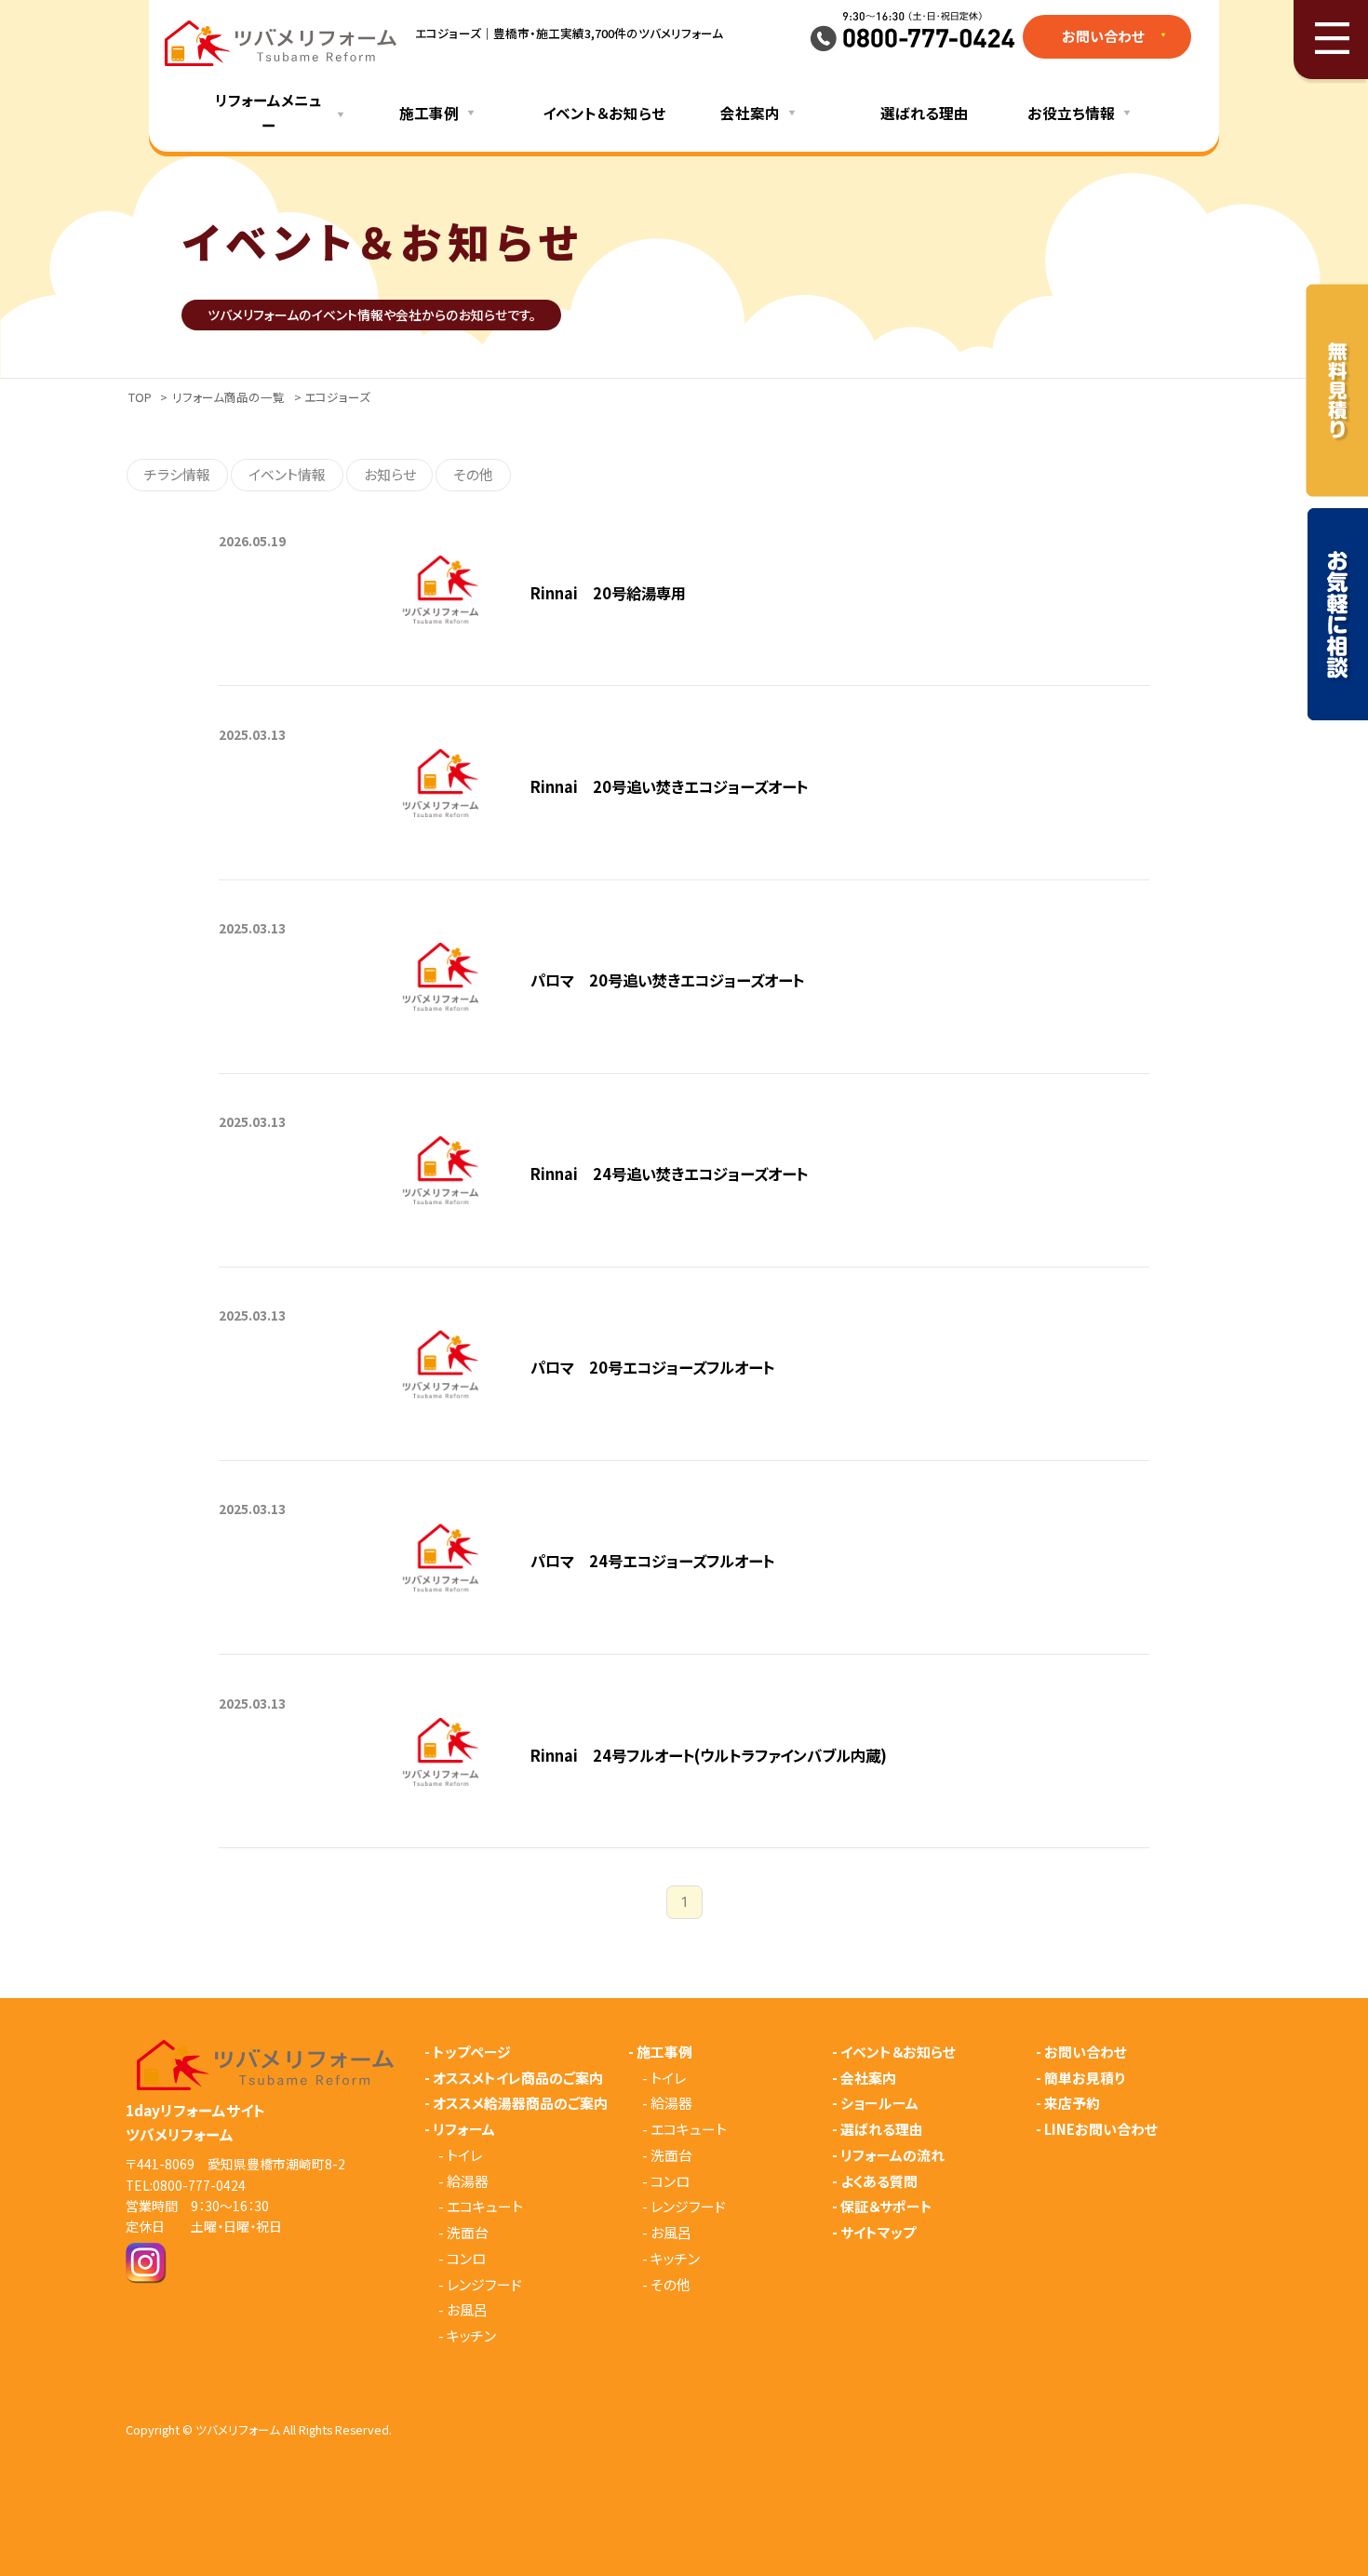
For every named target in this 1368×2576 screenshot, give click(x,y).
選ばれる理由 (925, 113)
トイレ (464, 2156)
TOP (140, 397)
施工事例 (664, 2053)
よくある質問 (879, 2182)
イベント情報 (287, 474)
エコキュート (485, 2207)
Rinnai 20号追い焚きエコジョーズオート (669, 786)
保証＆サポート (886, 2207)
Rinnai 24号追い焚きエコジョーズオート (669, 1174)
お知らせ (390, 474)
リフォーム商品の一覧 (228, 397)
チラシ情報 (177, 474)
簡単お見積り (1085, 2079)
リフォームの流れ (892, 2156)
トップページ (472, 2053)
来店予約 (1072, 2104)
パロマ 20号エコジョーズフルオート (652, 1367)
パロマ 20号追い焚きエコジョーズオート (667, 980)
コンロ (466, 2259)
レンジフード (484, 2285)
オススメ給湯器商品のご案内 (520, 2104)
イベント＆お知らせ (604, 113)
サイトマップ (878, 2233)
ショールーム (879, 2104)
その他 (473, 474)
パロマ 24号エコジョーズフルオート (652, 1561)
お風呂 (467, 2310)
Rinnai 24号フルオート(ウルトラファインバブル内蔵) (709, 1755)
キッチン (471, 2336)
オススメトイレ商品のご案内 (518, 2079)
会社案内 (868, 2079)
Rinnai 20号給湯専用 (608, 593)
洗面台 (468, 2233)
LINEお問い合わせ (1101, 2130)
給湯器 (468, 2182)
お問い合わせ (1086, 2053)
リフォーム (464, 2130)
